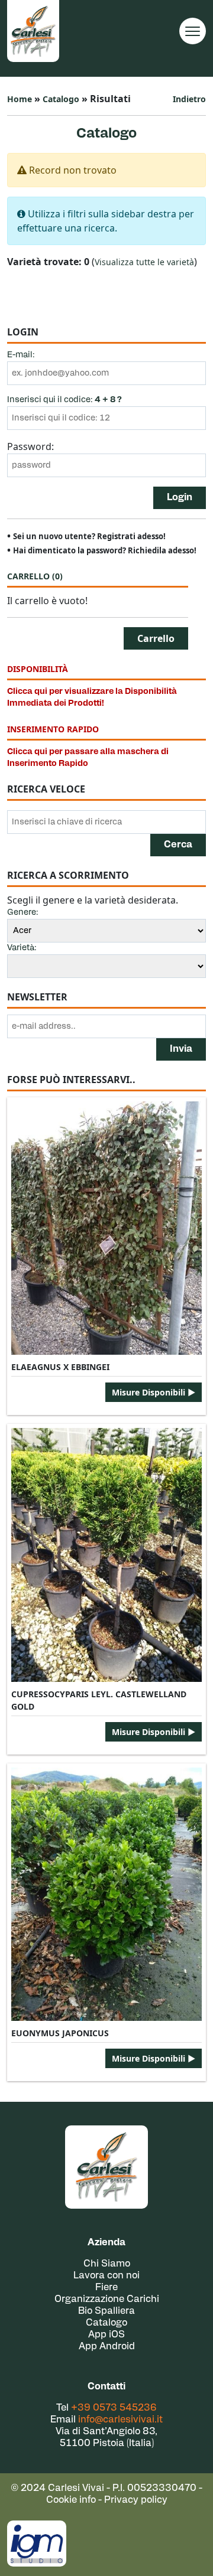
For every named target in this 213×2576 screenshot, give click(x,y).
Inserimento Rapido (53, 729)
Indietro (189, 99)
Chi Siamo (107, 2264)
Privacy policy (136, 2500)
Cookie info (71, 2500)
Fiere (106, 2288)
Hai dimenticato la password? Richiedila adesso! (105, 550)
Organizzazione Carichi (107, 2300)
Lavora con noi (106, 2276)
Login (180, 498)
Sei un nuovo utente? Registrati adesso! (89, 536)
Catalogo (61, 99)
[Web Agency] (37, 2544)
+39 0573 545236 (114, 2408)
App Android (107, 2347)
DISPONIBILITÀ (38, 669)
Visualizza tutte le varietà (144, 262)
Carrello (35, 576)
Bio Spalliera (106, 2311)
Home (20, 99)
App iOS (106, 2335)
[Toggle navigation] (193, 31)
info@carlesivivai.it (120, 2420)
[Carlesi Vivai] (106, 2167)
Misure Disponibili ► (154, 1392)
